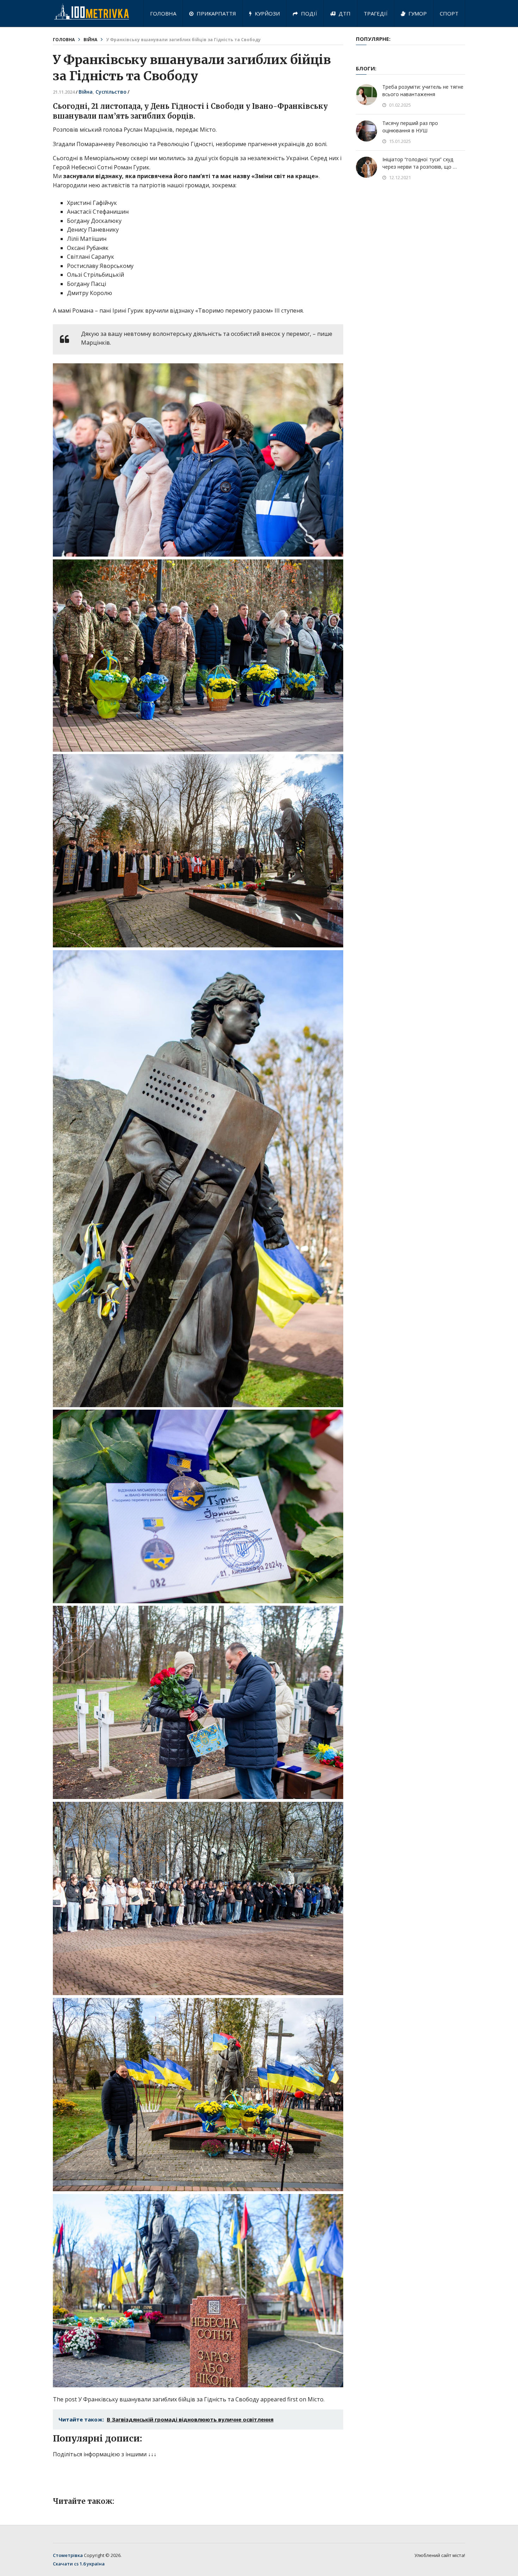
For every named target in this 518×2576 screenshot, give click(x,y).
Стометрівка (68, 2555)
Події (308, 13)
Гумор (417, 13)
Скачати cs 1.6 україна (79, 2564)
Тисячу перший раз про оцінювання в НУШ (410, 127)
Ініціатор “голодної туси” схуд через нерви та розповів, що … (420, 163)
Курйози (267, 13)
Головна (163, 13)
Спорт (449, 13)
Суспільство (111, 92)
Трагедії (376, 13)
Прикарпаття (216, 13)
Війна (90, 40)
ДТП (344, 13)
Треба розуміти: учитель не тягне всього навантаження (423, 90)
